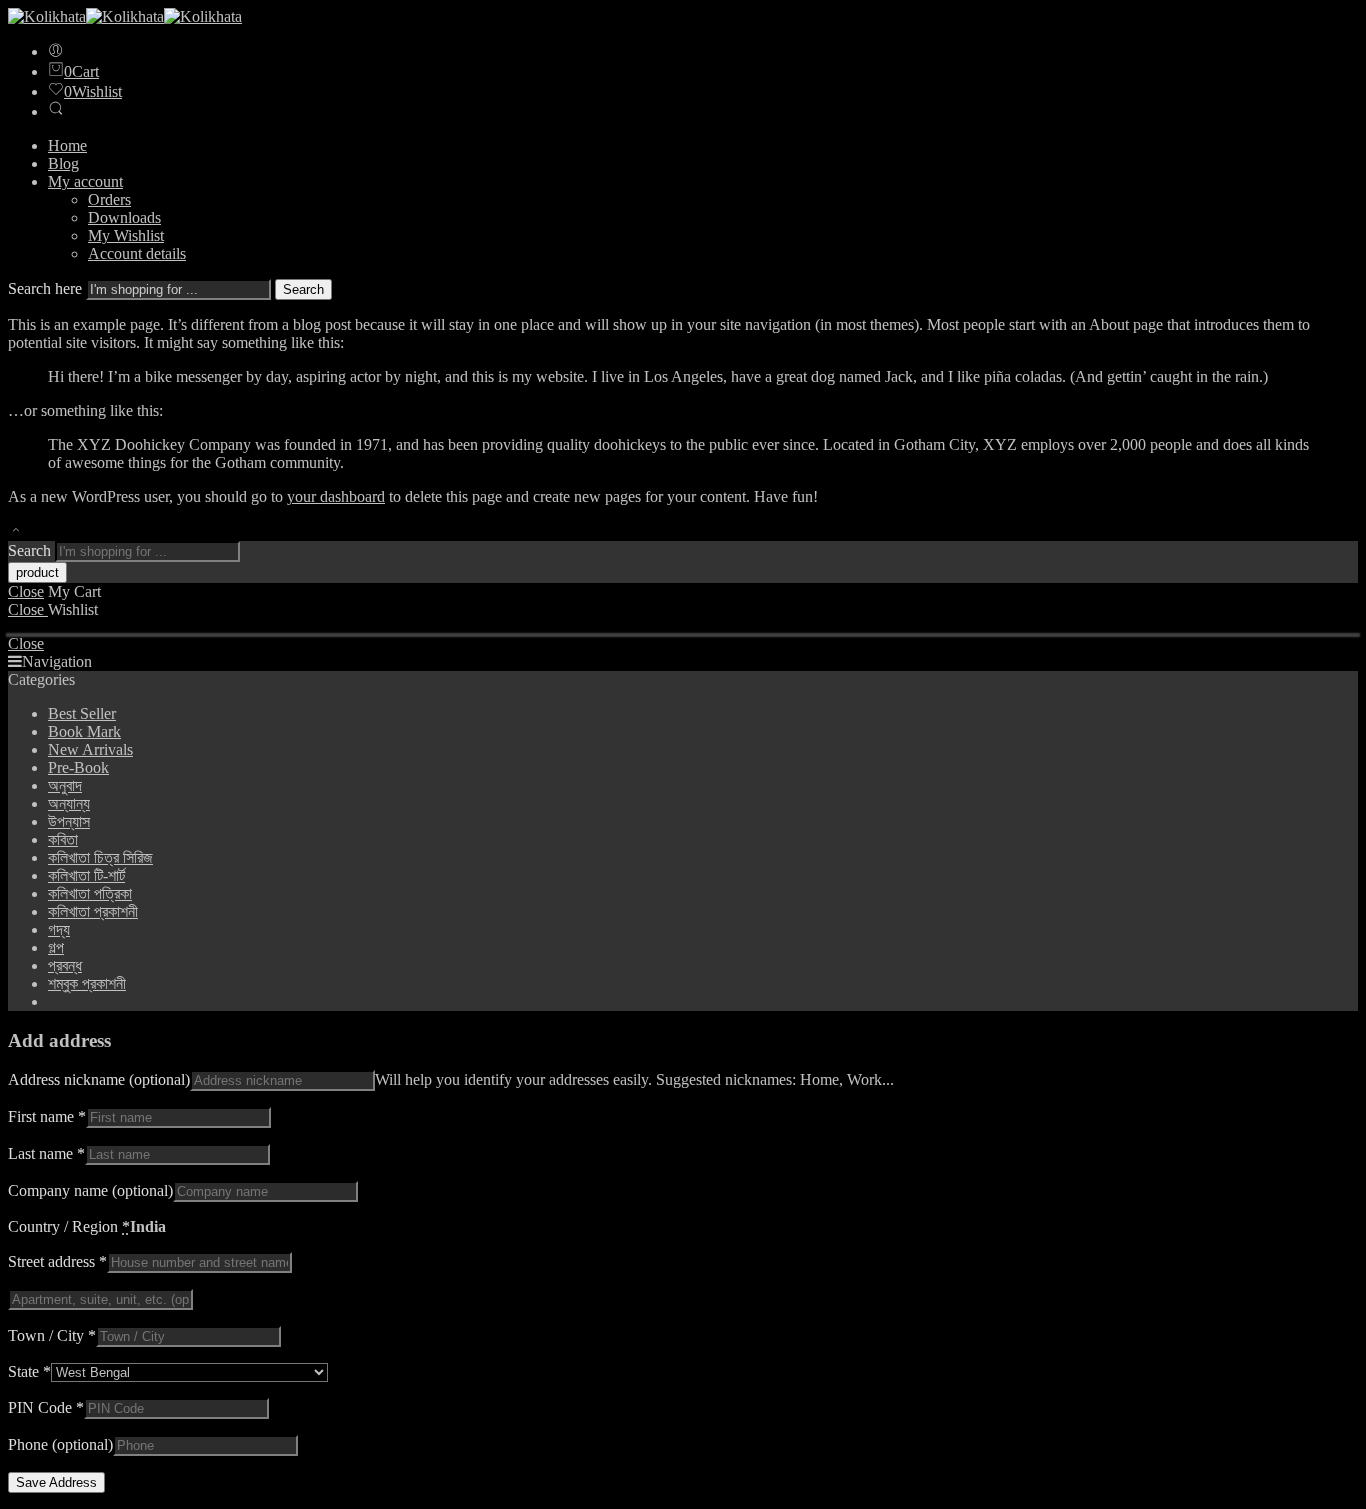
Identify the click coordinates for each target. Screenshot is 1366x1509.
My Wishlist (126, 235)
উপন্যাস (69, 821)
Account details (137, 253)
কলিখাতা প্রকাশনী (93, 911)
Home (67, 145)
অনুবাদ (65, 785)
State (29, 1371)
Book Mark (84, 731)
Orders (109, 199)
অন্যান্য (69, 803)
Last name (46, 1153)
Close (26, 591)
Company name (90, 1190)
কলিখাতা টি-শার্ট (86, 875)
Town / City (52, 1335)
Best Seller (82, 713)
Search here (47, 288)
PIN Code (46, 1407)
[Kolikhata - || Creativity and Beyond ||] (125, 16)
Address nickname (99, 1079)
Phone (60, 1444)
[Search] (56, 111)
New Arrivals (90, 749)
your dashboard (336, 496)
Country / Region (69, 1226)
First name (47, 1116)
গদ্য (59, 929)
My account (85, 181)
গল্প (56, 947)
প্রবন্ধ (65, 965)
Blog (63, 163)
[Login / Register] (56, 51)
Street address (57, 1261)
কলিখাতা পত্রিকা (90, 893)
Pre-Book (78, 767)
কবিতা (63, 839)
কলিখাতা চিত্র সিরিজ (100, 857)
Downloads (124, 217)
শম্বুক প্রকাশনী (87, 983)
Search (303, 289)
